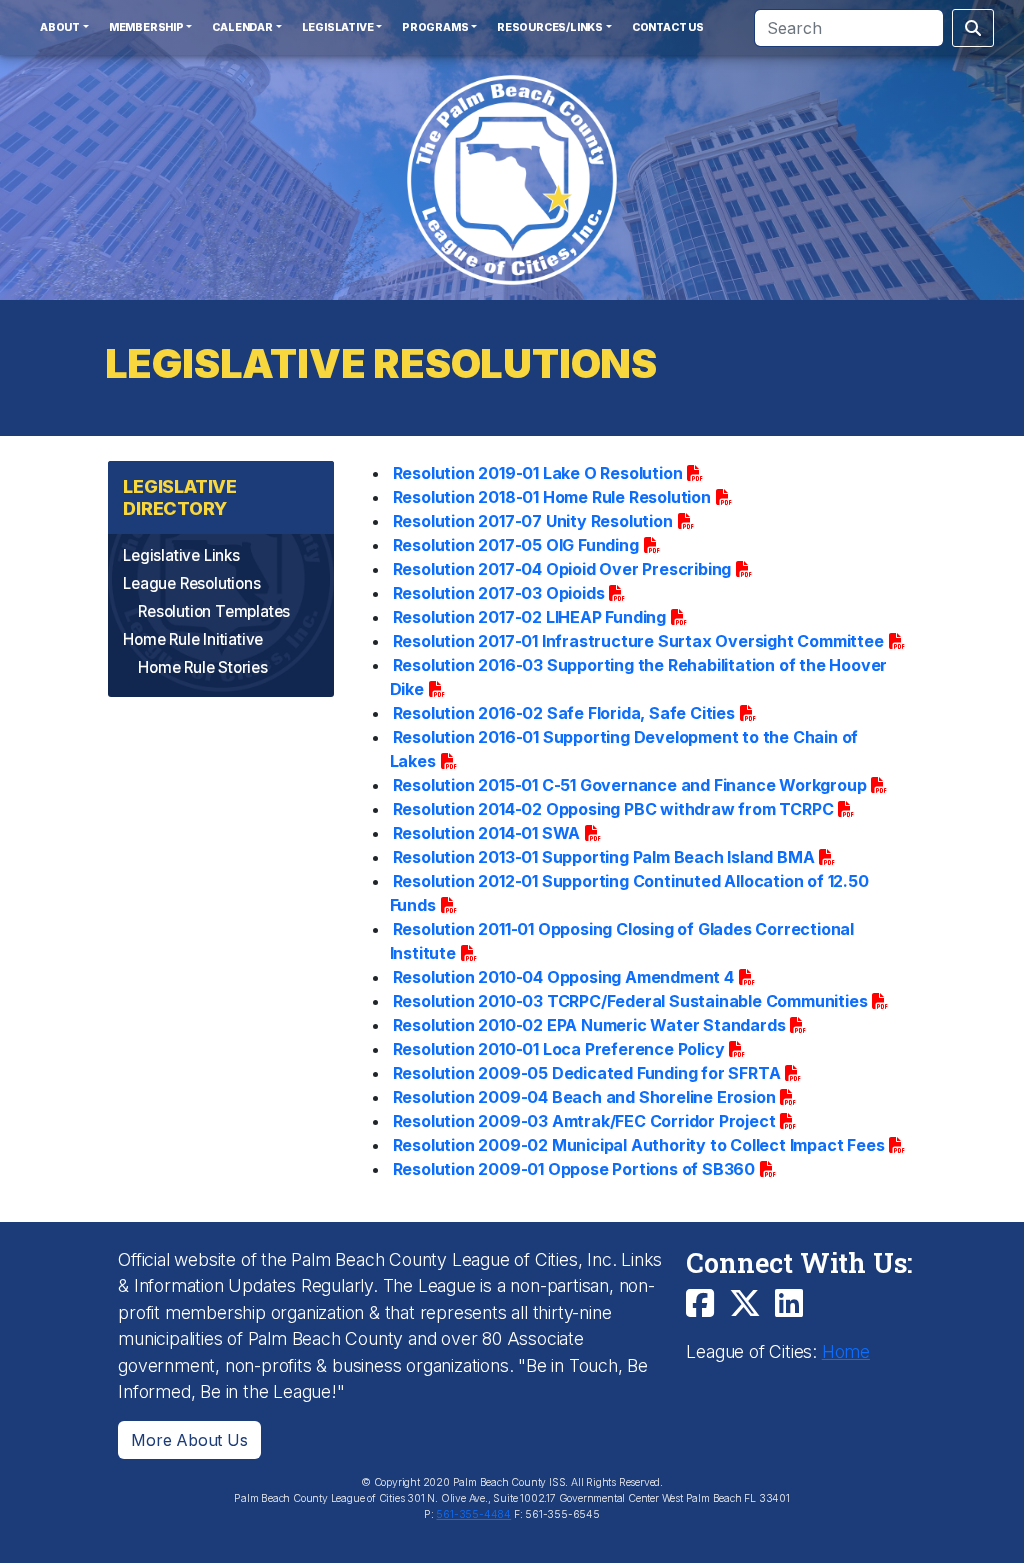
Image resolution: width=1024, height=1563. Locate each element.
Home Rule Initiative (193, 639)
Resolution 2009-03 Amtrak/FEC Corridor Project (584, 1121)
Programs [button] (435, 27)
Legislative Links (181, 555)
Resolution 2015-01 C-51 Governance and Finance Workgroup (630, 785)
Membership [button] (146, 27)
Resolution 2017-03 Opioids (499, 593)
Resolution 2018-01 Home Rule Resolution (552, 497)
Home (846, 1351)
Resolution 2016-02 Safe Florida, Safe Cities (564, 713)
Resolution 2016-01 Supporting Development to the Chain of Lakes (624, 749)
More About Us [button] (189, 1440)
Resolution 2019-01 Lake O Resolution (538, 473)
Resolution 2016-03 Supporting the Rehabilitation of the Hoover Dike (639, 677)
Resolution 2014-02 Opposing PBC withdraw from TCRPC (613, 809)
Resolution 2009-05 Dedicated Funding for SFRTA (587, 1073)
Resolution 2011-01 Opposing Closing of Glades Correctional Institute (622, 941)
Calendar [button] (242, 27)
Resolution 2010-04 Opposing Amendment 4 (563, 977)
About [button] (60, 27)
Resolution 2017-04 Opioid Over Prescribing (562, 569)
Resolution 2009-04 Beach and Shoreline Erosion (584, 1097)
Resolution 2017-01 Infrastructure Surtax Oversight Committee (638, 641)
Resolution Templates (214, 611)
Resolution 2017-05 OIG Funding (516, 545)
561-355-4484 (473, 1514)
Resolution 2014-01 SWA (487, 833)
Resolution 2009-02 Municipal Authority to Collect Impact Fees (639, 1145)
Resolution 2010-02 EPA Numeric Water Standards (589, 1025)
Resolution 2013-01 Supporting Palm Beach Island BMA (604, 857)
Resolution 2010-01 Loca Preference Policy (559, 1049)
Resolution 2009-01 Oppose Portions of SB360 (574, 1169)
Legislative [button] (338, 27)
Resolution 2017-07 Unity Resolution (533, 521)
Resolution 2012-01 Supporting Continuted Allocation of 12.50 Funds (629, 893)
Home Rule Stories (203, 667)
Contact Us (668, 27)
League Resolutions (191, 583)
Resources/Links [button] (550, 27)
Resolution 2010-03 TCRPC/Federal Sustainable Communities (630, 1001)
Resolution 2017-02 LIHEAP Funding (529, 617)
